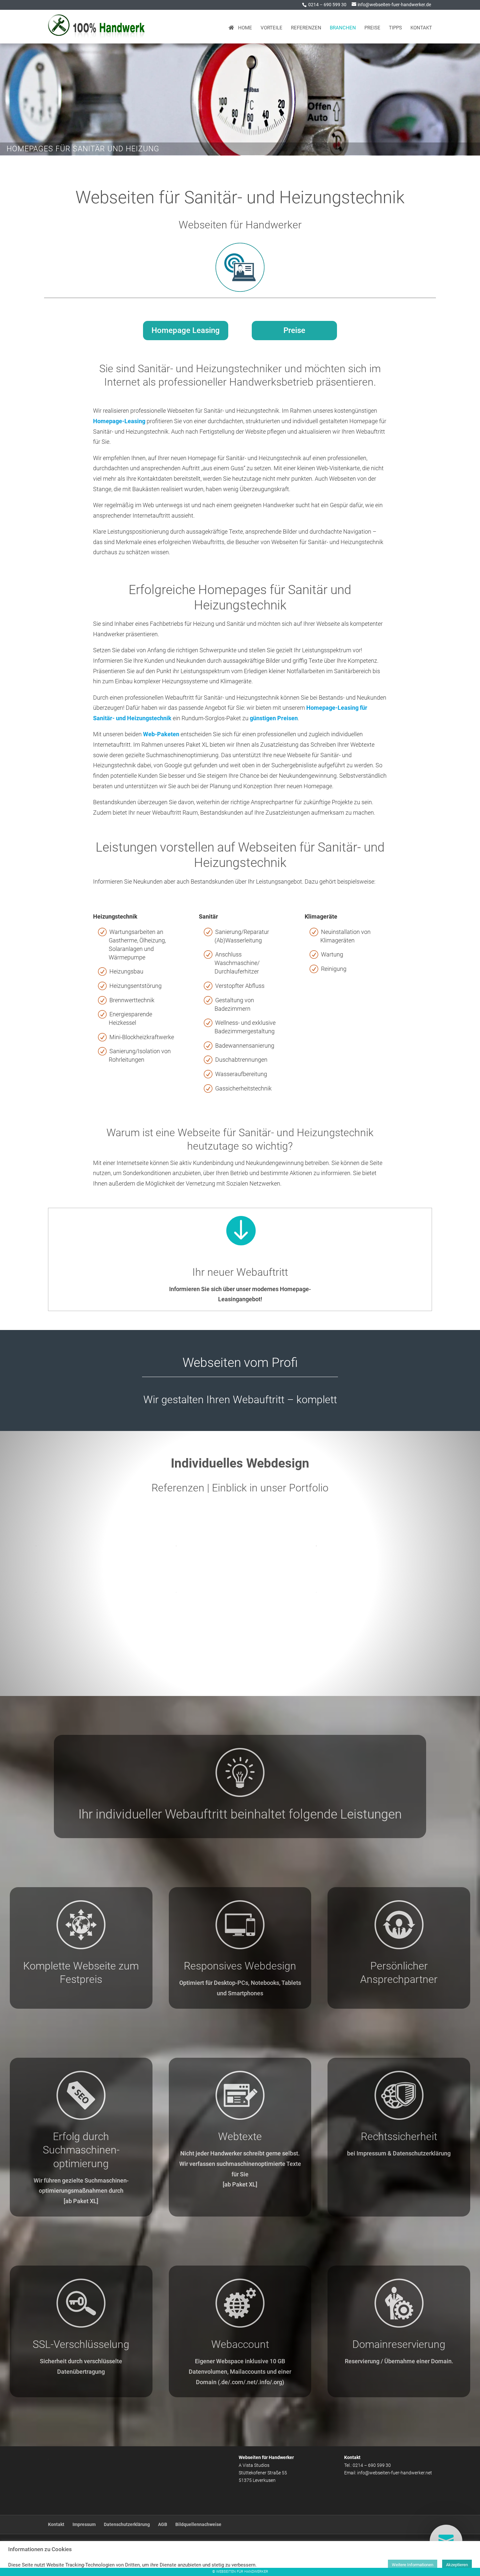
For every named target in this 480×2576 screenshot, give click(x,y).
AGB (163, 2524)
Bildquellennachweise (198, 2524)
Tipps (395, 28)
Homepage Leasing (186, 330)
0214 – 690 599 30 (327, 5)
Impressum (84, 2524)
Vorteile (272, 28)
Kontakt (421, 28)
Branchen (343, 28)
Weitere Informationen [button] (413, 2565)
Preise (372, 28)
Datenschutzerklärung (127, 2524)
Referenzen (306, 28)
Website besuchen (100, 1545)
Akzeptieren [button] (457, 2565)
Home (243, 28)
